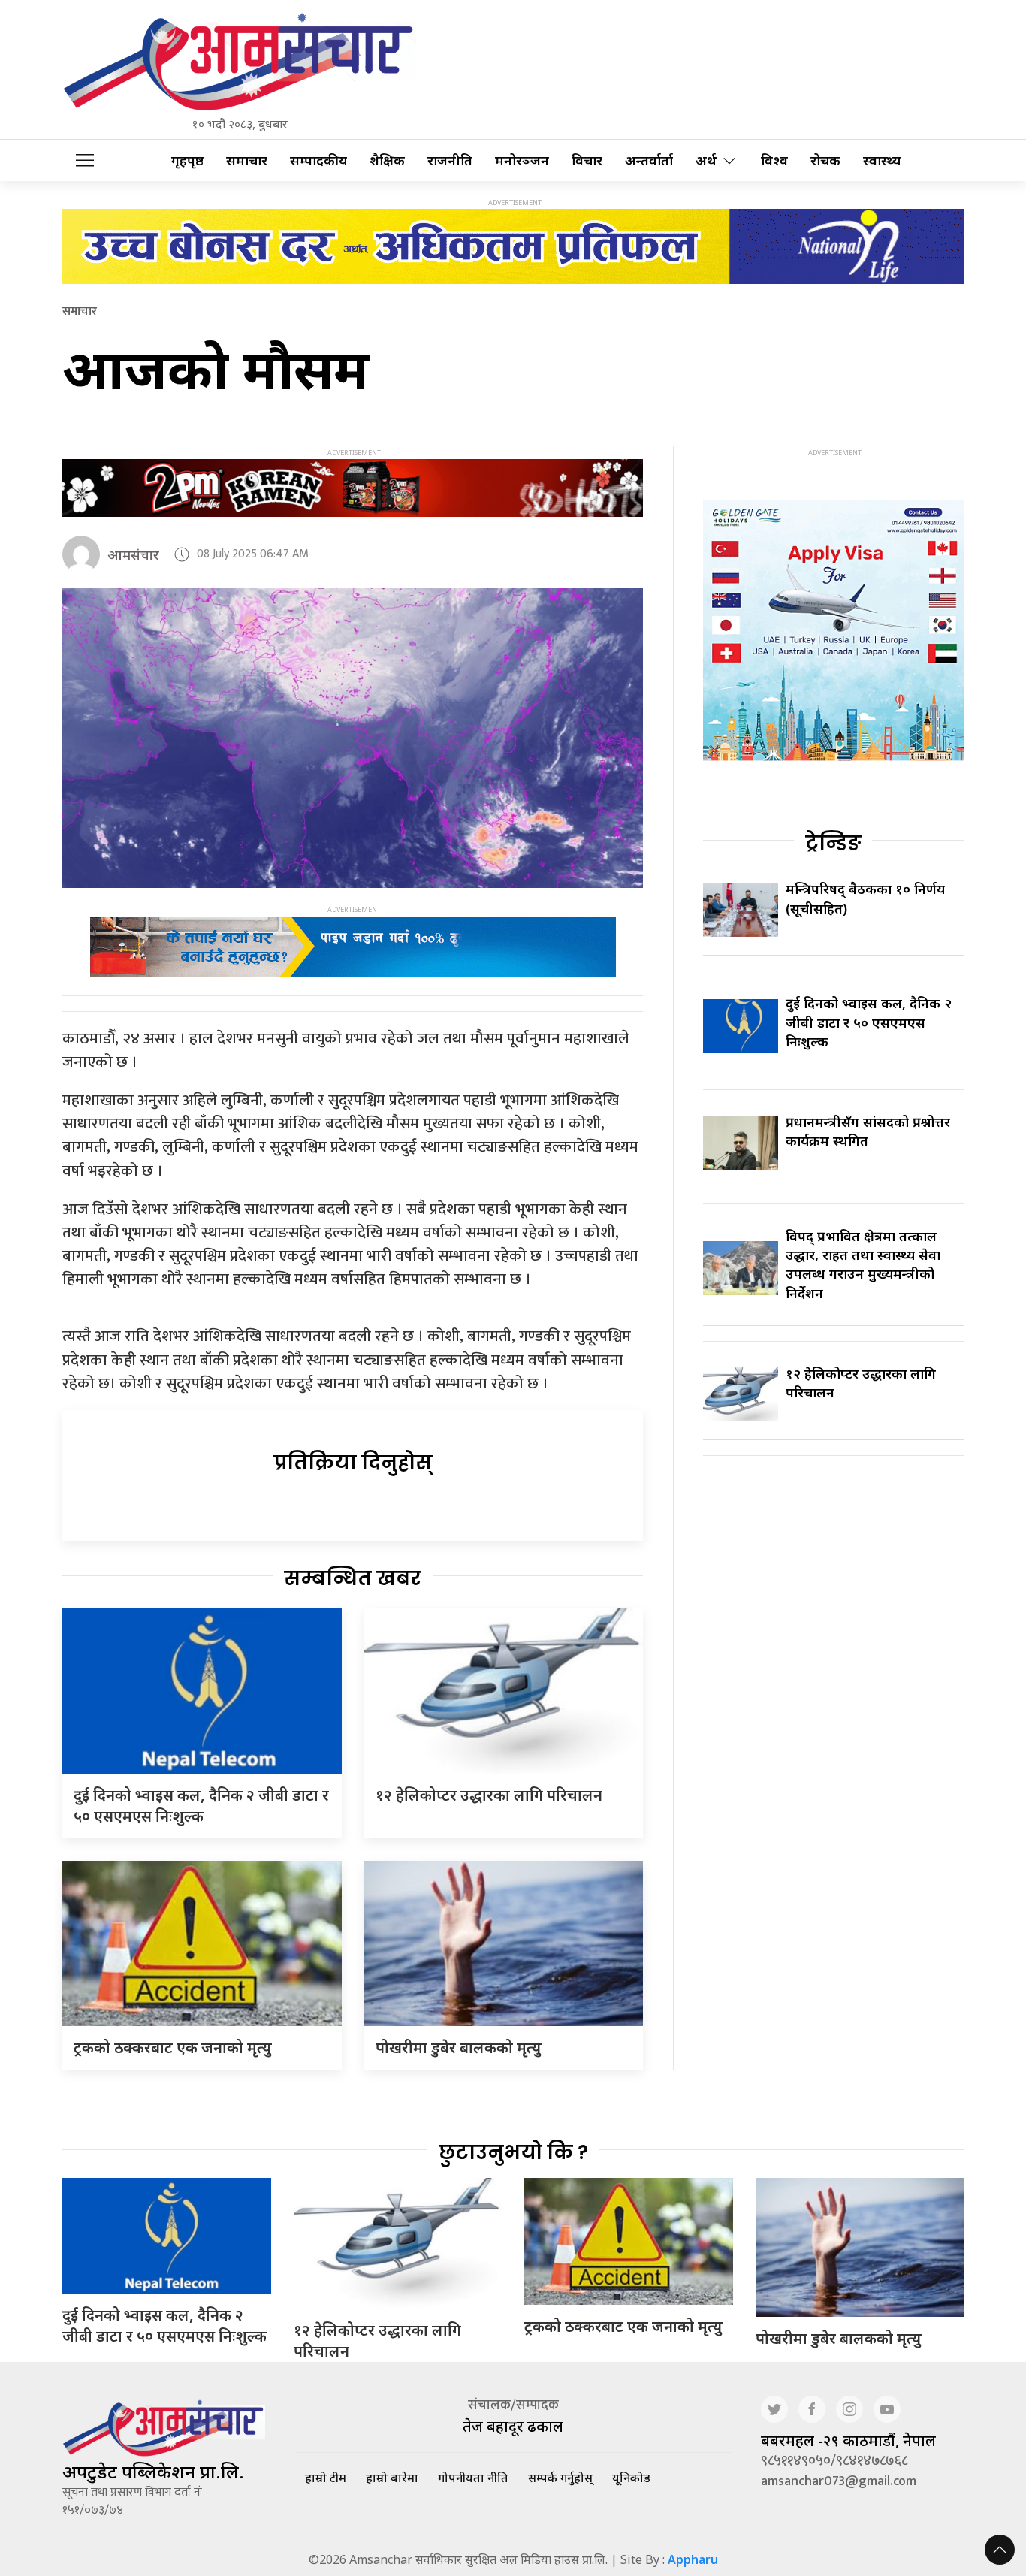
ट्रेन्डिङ (833, 843)
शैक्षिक (387, 160)
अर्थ (706, 160)
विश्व (774, 160)
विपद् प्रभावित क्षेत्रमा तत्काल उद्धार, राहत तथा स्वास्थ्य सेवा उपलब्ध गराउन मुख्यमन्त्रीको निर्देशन (863, 1264)
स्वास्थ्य (882, 160)
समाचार (247, 160)
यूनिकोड (631, 2478)
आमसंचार (133, 554)
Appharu (693, 2559)
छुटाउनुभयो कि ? (513, 2152)
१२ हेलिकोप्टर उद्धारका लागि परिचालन (489, 1795)
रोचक (825, 160)
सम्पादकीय (318, 160)
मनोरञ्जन (522, 160)
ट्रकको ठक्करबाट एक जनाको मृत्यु (173, 2048)
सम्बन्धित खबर (353, 1578)
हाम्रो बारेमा (392, 2478)
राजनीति (450, 160)
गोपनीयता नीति (473, 2478)
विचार (587, 160)
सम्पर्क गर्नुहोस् (560, 2478)
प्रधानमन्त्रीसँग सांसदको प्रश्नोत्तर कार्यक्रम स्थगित (868, 1131)
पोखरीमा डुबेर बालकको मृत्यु (459, 2048)
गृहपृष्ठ (187, 160)
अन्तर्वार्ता (649, 160)
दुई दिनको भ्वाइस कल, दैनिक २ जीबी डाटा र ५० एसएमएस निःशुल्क (201, 1806)
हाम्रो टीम (326, 2478)
